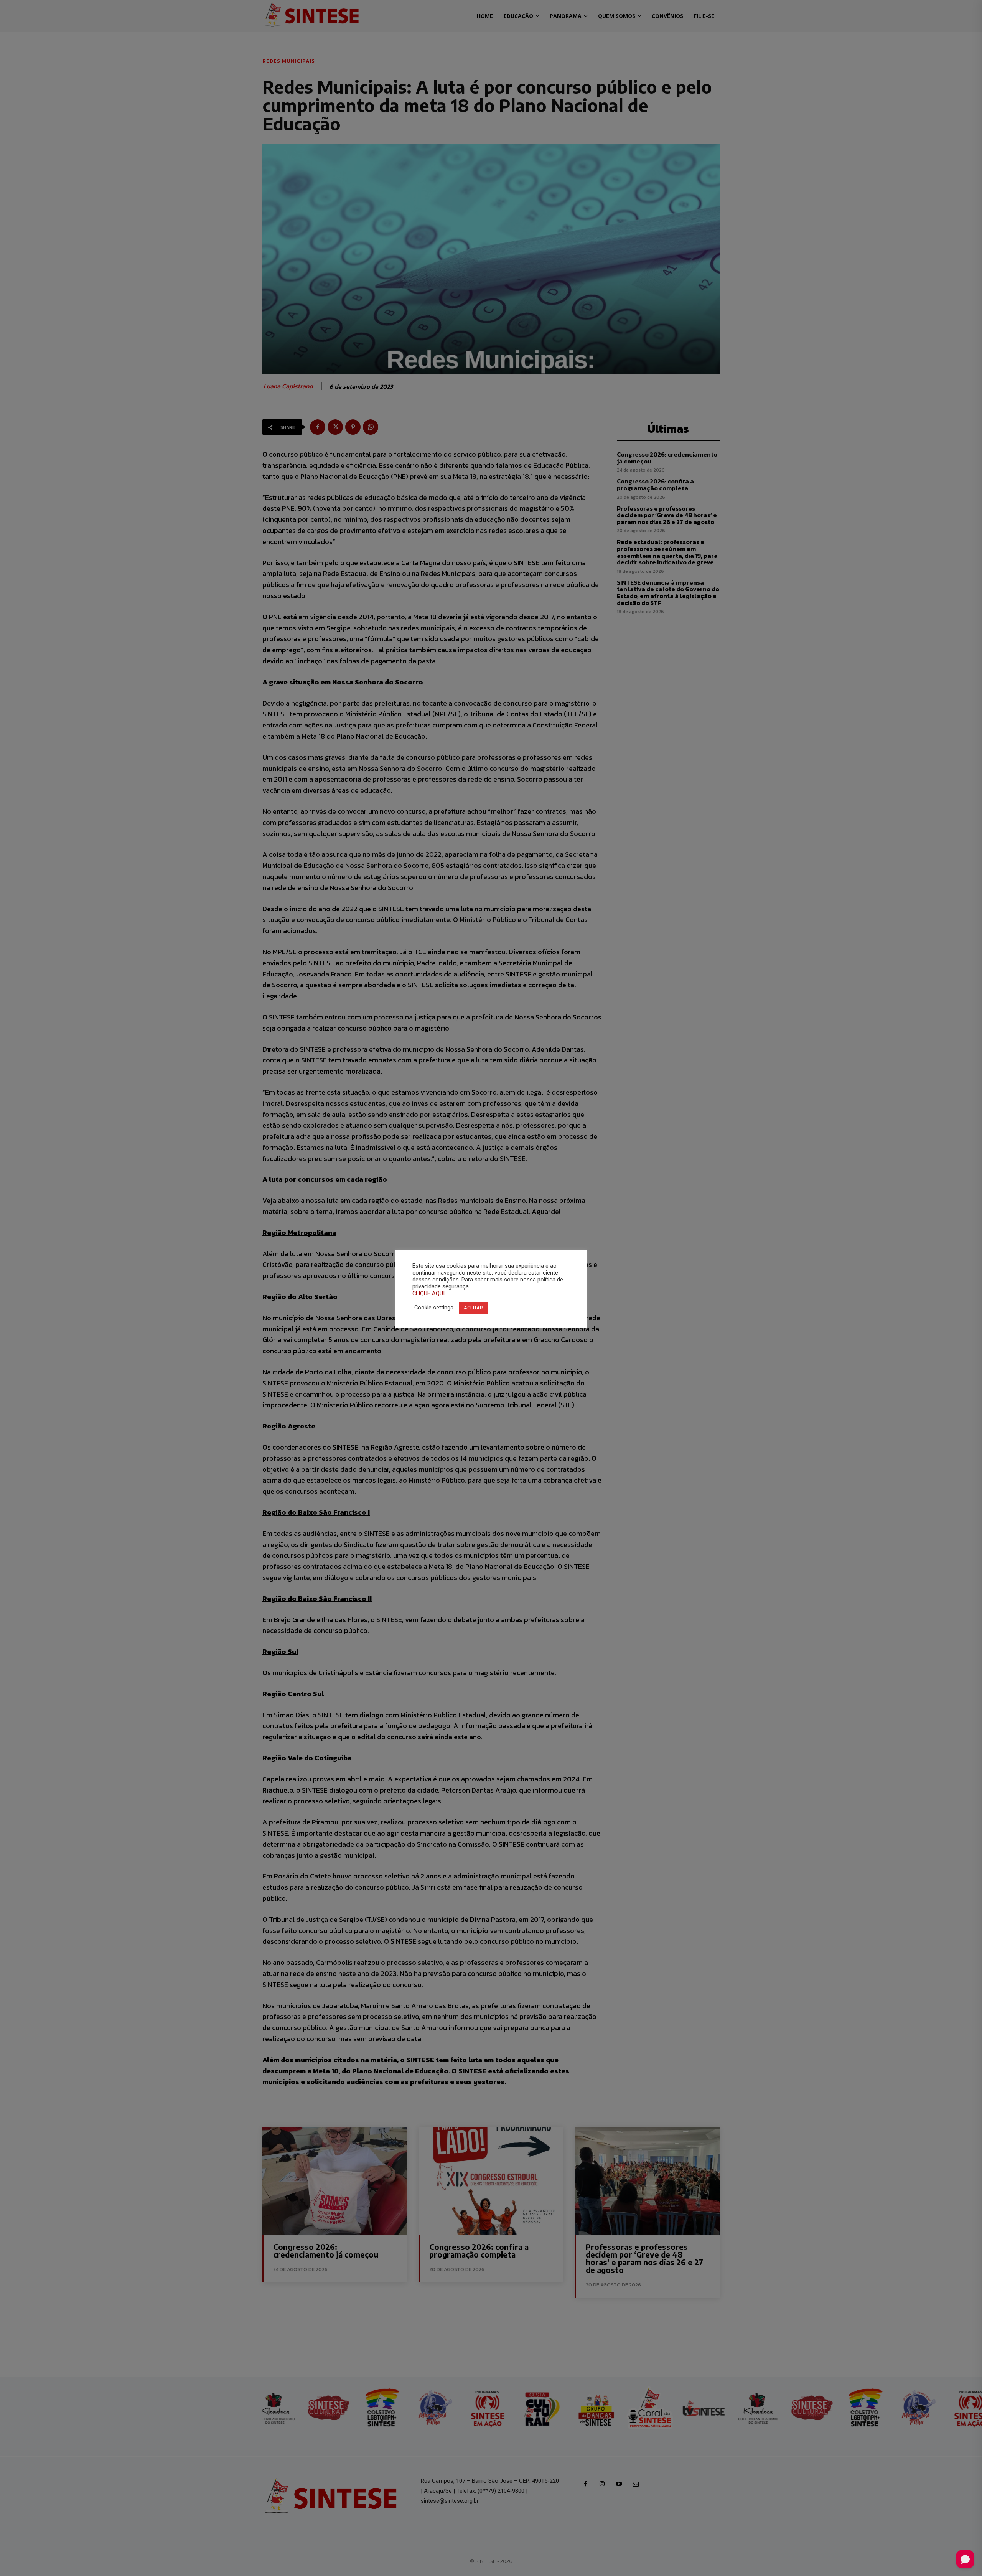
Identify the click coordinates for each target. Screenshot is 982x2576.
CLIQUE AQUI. (429, 1293)
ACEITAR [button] (473, 1308)
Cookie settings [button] (434, 1308)
